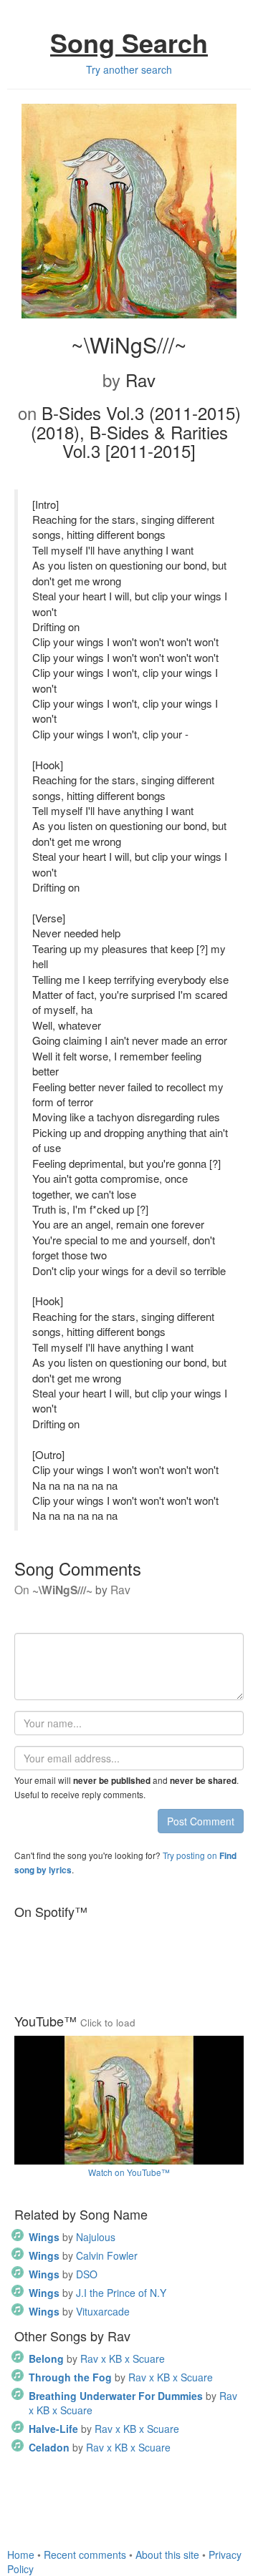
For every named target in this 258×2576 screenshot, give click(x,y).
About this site (167, 2555)
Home (21, 2555)
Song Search (129, 42)
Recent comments (85, 2555)
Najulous (72, 2237)
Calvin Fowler (83, 2255)
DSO (63, 2274)
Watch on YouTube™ (129, 2172)
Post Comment (201, 1821)
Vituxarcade (79, 2311)
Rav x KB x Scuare (97, 2358)
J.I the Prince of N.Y (97, 2293)
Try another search (129, 69)
